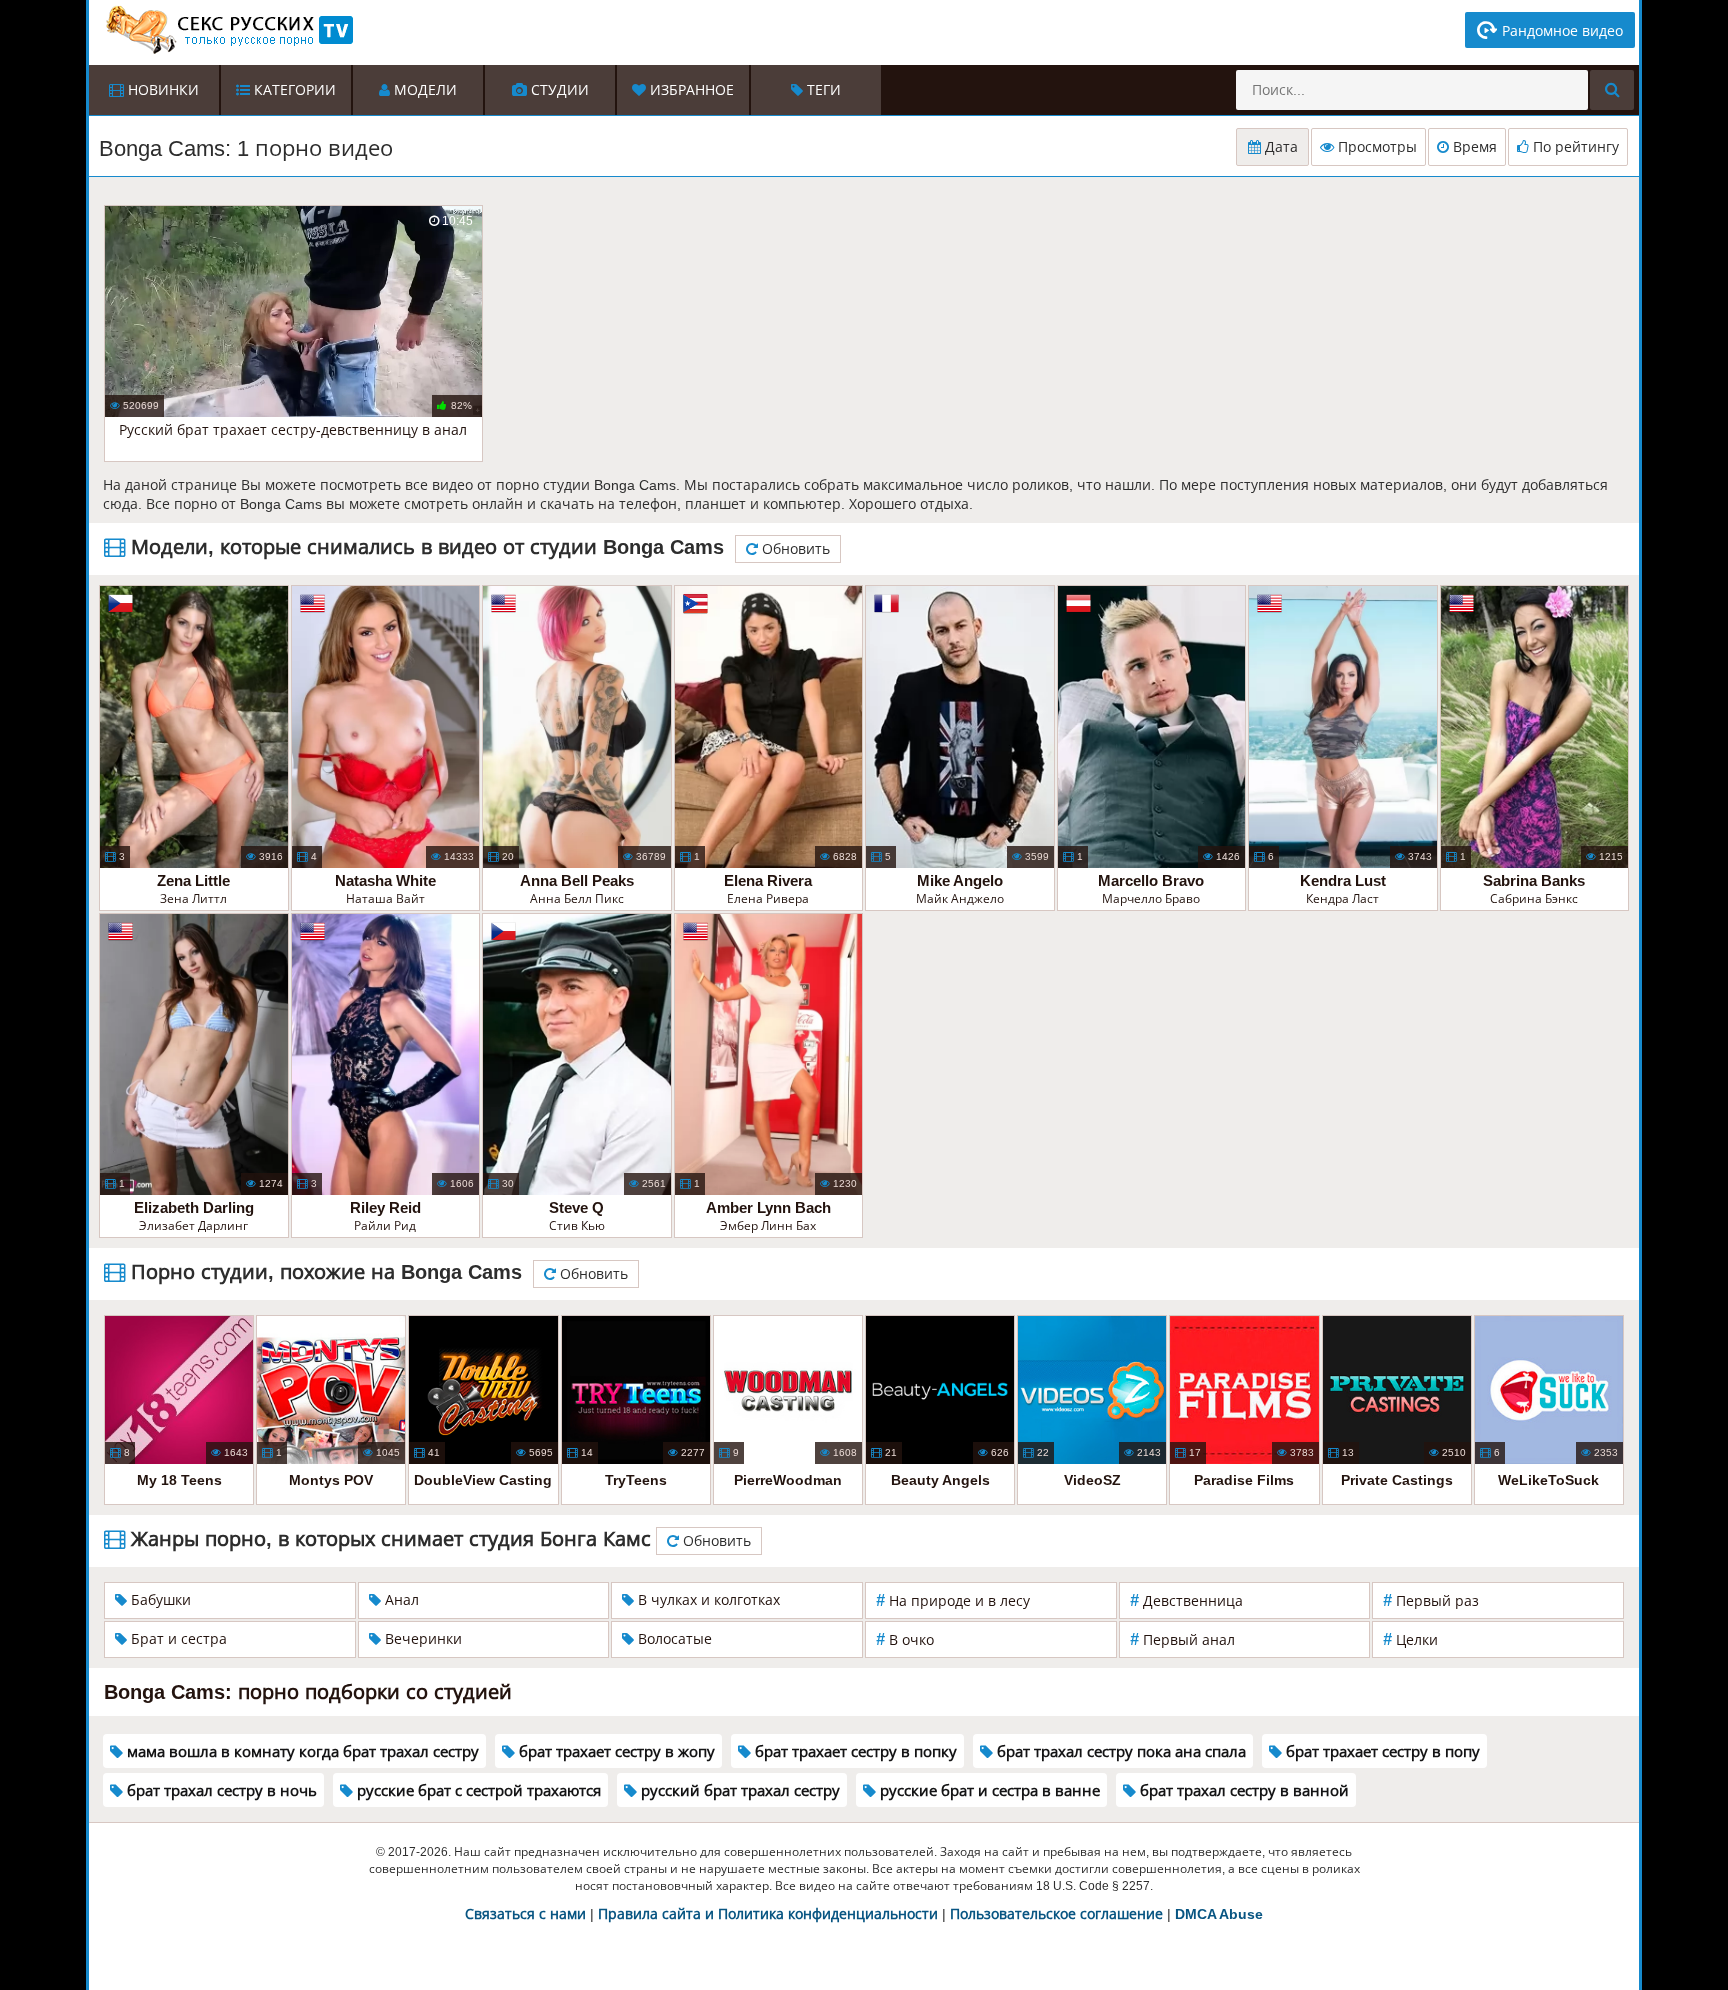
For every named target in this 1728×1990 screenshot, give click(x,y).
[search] (1612, 90)
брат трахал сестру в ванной (1242, 1790)
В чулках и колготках (707, 1600)
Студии (558, 90)
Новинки (161, 90)
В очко (905, 1639)
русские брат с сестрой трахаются (477, 1790)
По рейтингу (1574, 147)
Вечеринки (421, 1639)
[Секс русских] (228, 30)
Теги (822, 90)
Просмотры (1375, 147)
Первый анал (1182, 1639)
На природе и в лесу (953, 1600)
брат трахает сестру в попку (854, 1751)
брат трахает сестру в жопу (615, 1751)
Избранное (690, 90)
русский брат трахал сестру (738, 1790)
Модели (423, 90)
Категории (293, 90)
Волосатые (673, 1639)
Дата (1279, 147)
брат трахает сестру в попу (1381, 1751)
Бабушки (159, 1600)
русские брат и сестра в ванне (988, 1790)
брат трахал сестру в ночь (220, 1790)
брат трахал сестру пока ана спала (1119, 1751)
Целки (1410, 1639)
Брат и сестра (177, 1639)
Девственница (1186, 1600)
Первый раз (1431, 1600)
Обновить (794, 549)
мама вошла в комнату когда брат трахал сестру (301, 1751)
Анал (400, 1600)
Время (1473, 147)
